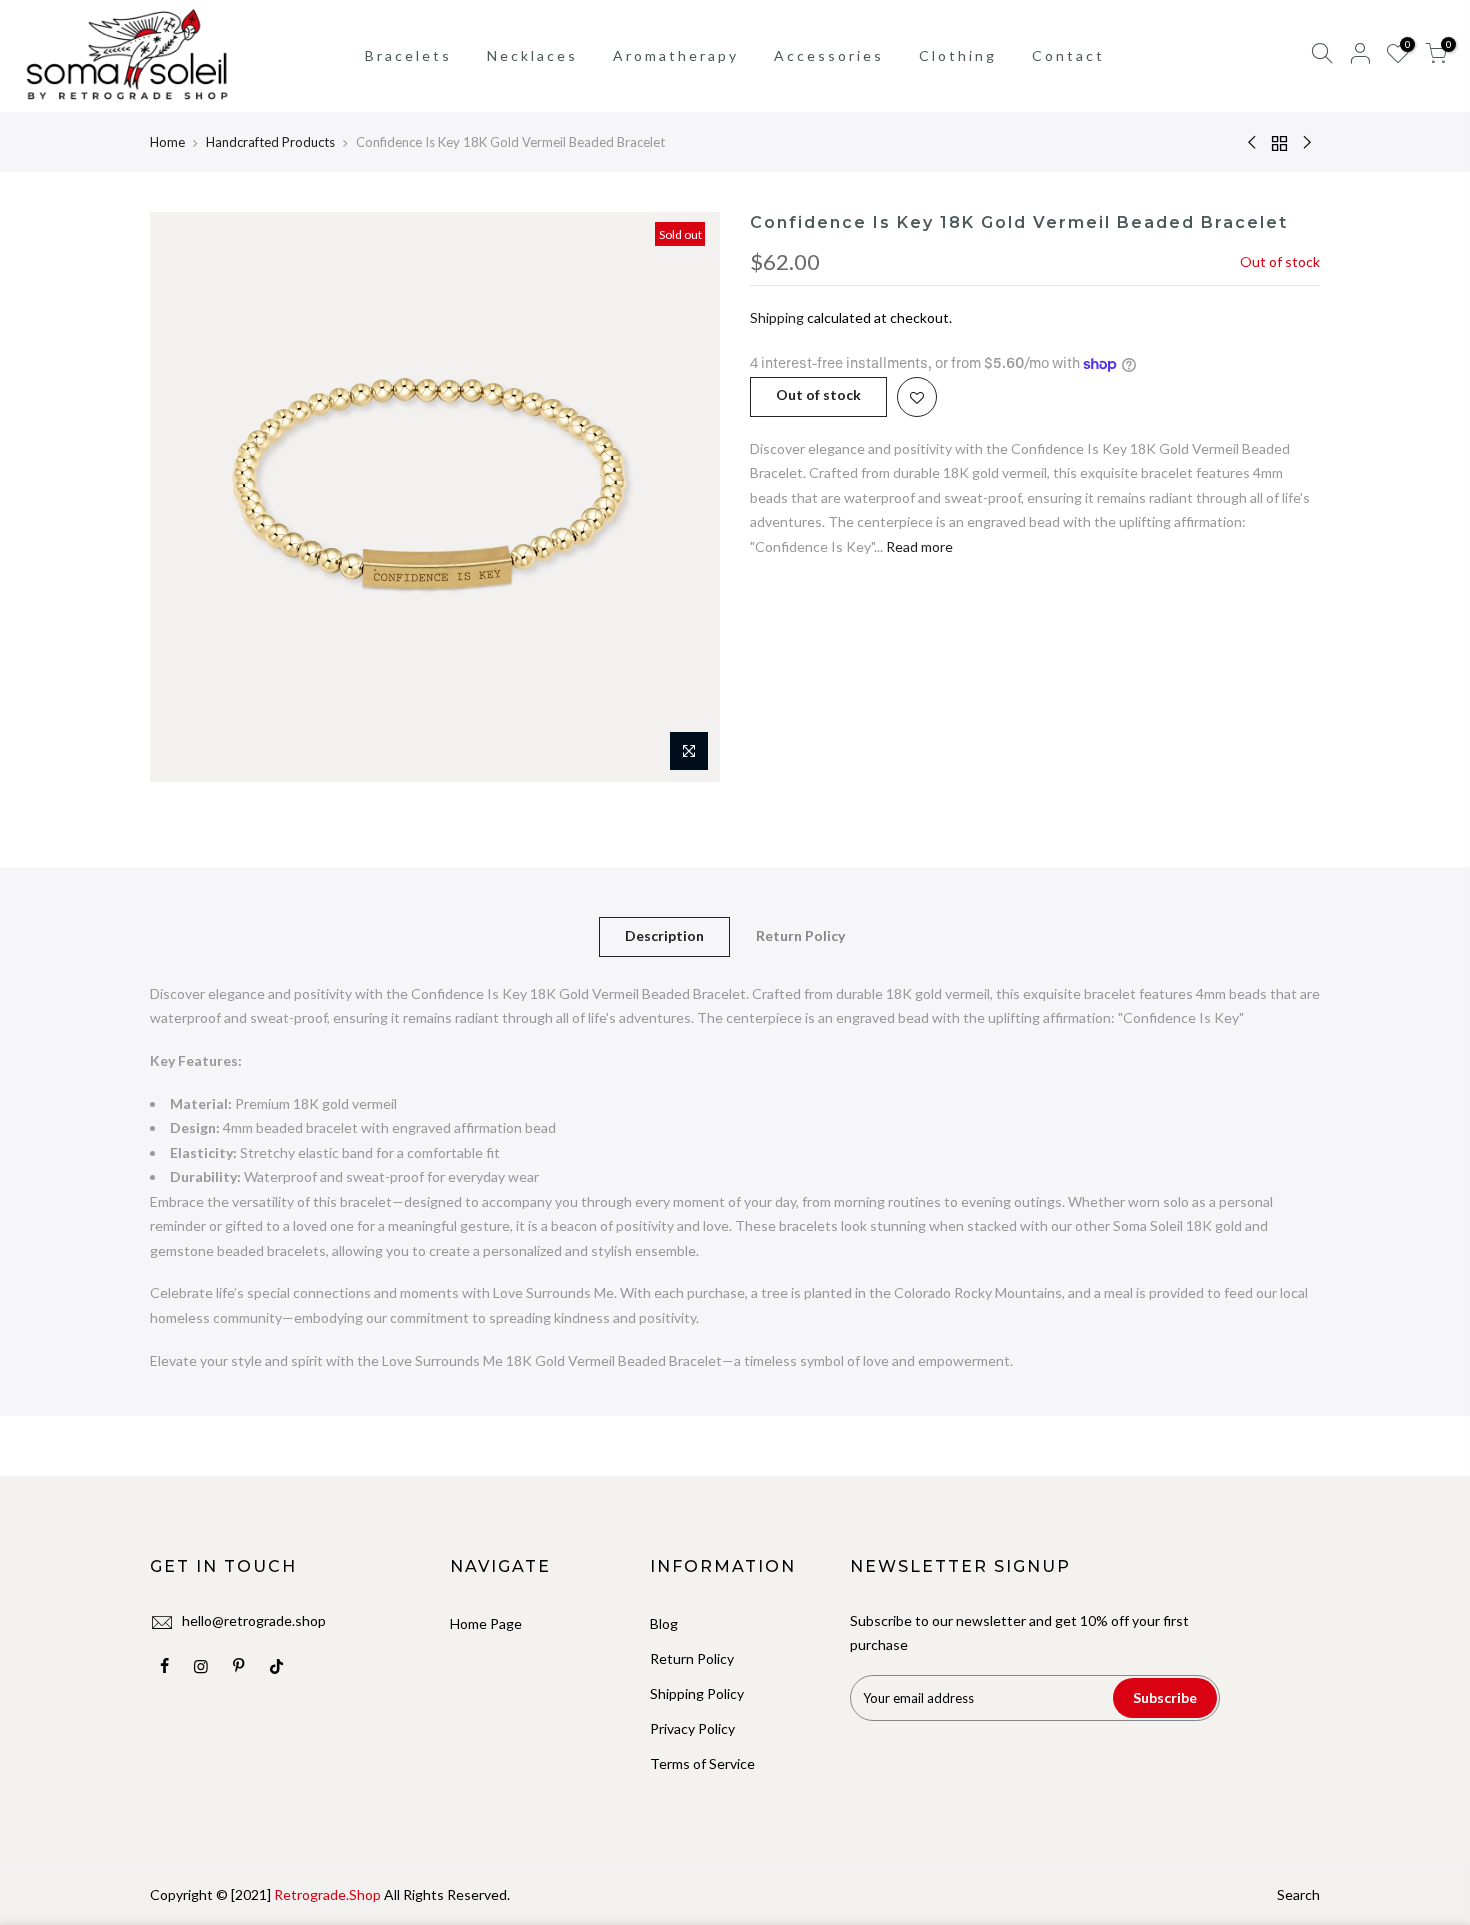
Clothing (958, 55)
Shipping (777, 317)
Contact (1068, 55)
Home (167, 142)
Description (664, 935)
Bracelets (408, 55)
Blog (664, 1623)
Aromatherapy (676, 55)
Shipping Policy (697, 1693)
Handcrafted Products (270, 142)
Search (1298, 1894)
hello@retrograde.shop (254, 1620)
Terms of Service (702, 1763)
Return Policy (800, 935)
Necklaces (532, 55)
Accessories (829, 55)
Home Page (486, 1623)
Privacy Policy (692, 1728)
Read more (918, 546)
